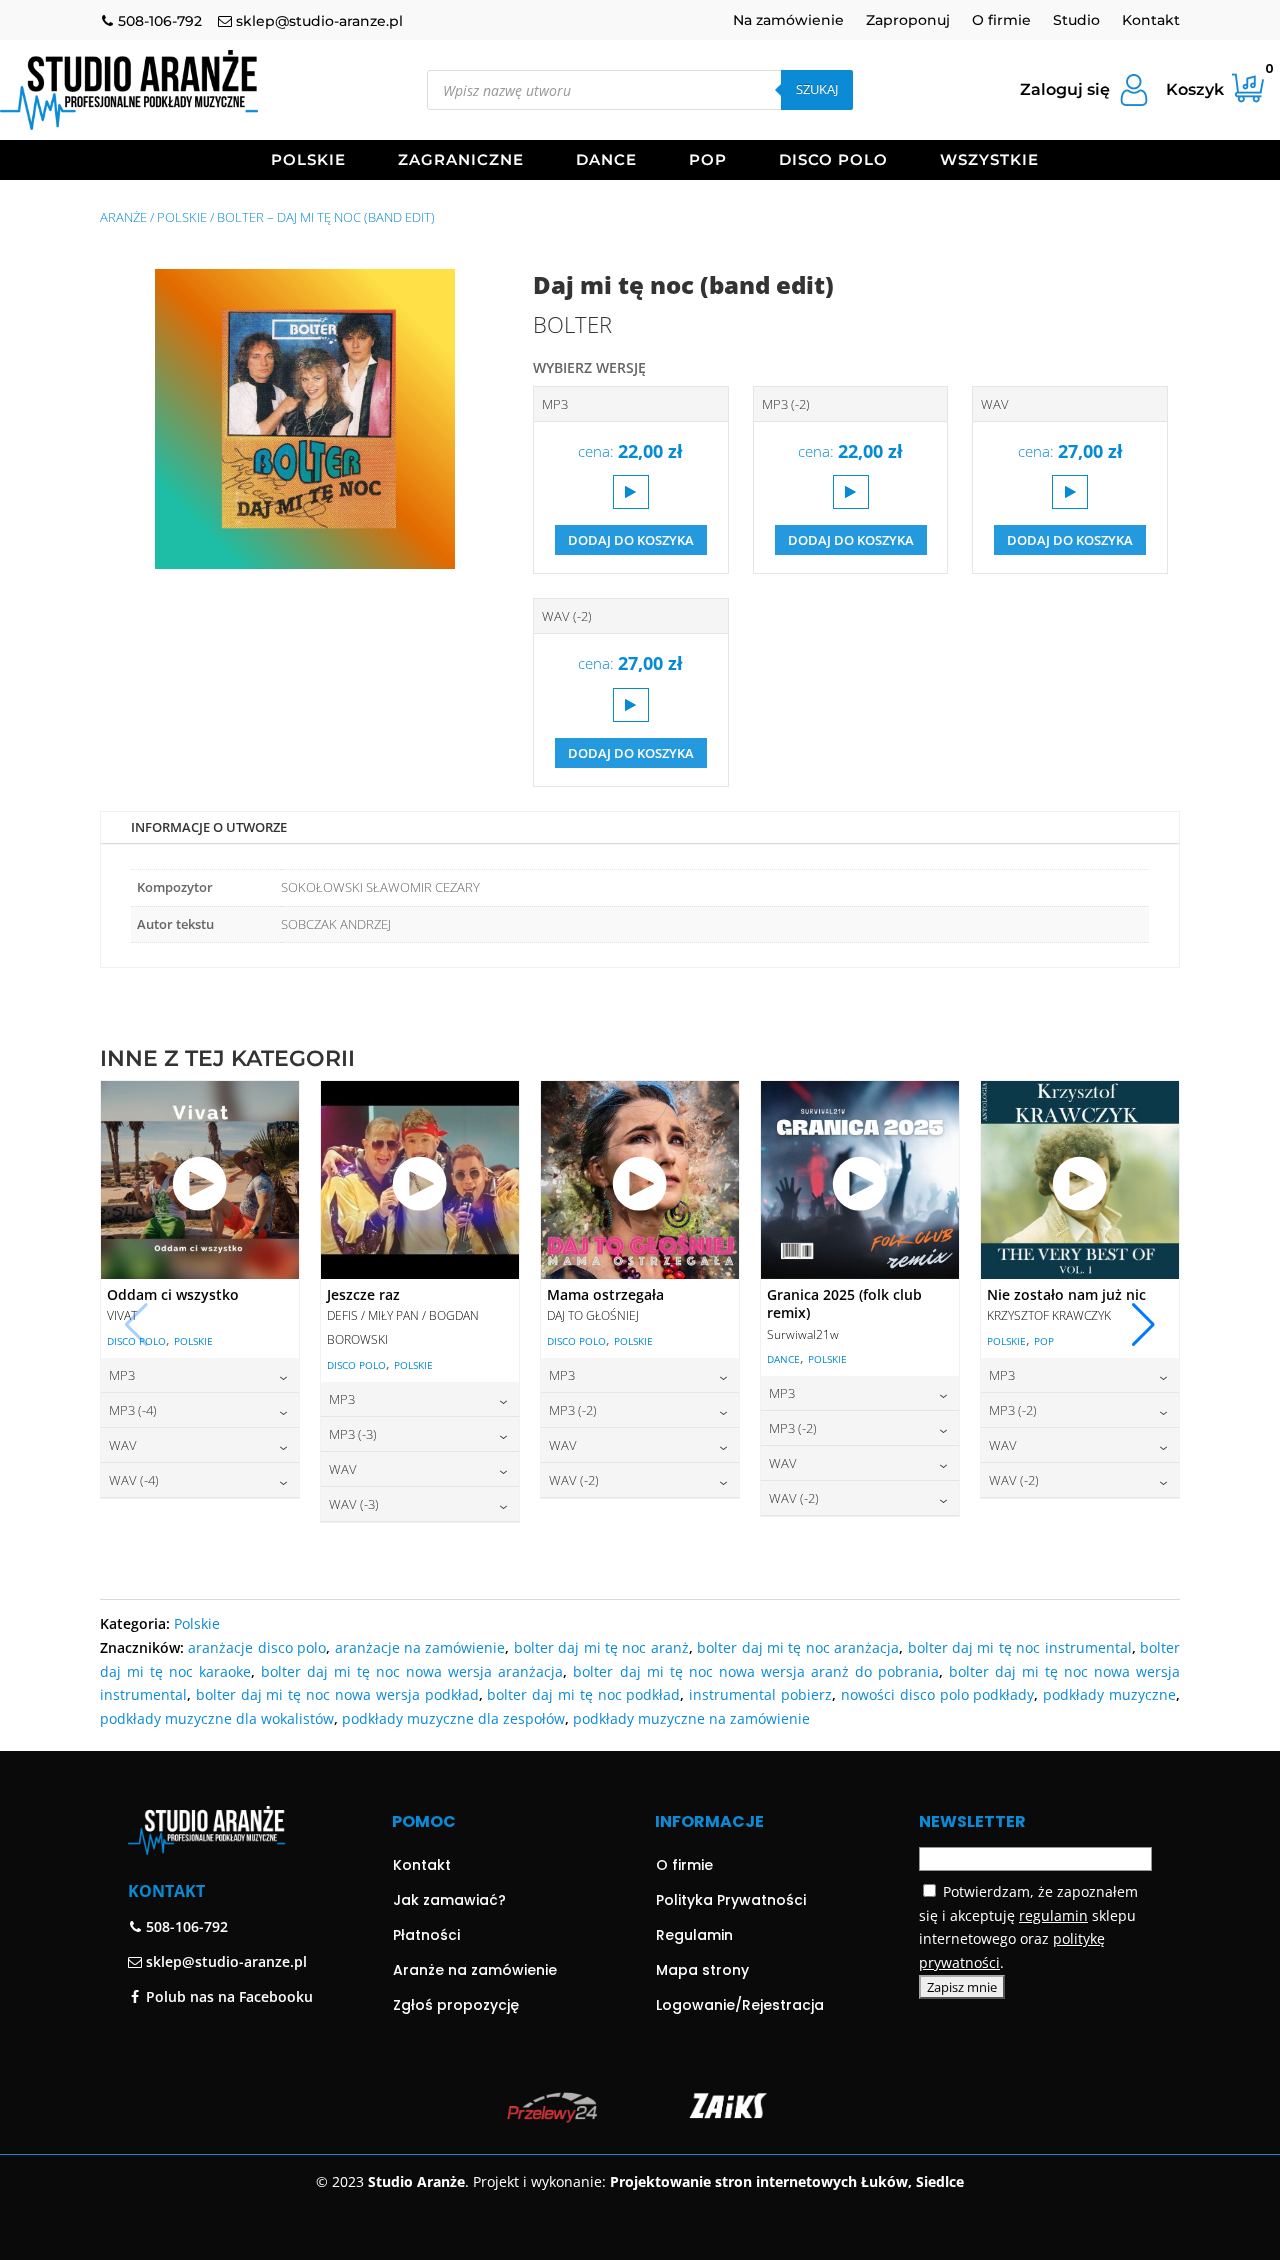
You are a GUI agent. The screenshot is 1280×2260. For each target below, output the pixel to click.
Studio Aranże (416, 2181)
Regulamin (694, 1935)
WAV (995, 404)
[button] (1143, 1325)
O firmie (1001, 21)
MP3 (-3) (353, 1434)
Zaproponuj (908, 21)
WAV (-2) (567, 616)
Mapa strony (702, 1970)
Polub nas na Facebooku (227, 1996)
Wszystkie (989, 161)
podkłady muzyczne (1109, 1694)
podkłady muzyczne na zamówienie (691, 1718)
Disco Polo (833, 161)
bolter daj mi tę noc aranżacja (798, 1647)
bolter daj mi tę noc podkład (583, 1694)
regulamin (1053, 1915)
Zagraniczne (461, 161)
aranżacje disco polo (257, 1647)
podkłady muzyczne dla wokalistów (217, 1718)
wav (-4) (134, 1480)
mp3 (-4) (133, 1410)
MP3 (555, 404)
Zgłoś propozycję (456, 2005)
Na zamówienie (788, 21)
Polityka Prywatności (731, 1900)
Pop (708, 161)
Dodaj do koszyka (631, 540)
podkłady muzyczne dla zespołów (453, 1718)
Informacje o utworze (209, 827)
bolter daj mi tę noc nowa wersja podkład (337, 1694)
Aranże (123, 217)
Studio (1076, 21)
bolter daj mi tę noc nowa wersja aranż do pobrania (755, 1671)
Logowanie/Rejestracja (740, 2005)
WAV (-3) (354, 1504)
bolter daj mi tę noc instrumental (1020, 1647)
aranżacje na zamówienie (420, 1647)
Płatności (426, 1935)
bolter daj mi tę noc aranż (601, 1647)
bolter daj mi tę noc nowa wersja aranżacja (412, 1671)
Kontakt (1151, 21)
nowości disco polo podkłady (937, 1694)
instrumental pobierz (760, 1694)
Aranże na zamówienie (475, 1970)
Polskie (308, 161)
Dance (606, 161)
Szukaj (817, 89)
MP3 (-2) (786, 404)
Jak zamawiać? (449, 1900)
